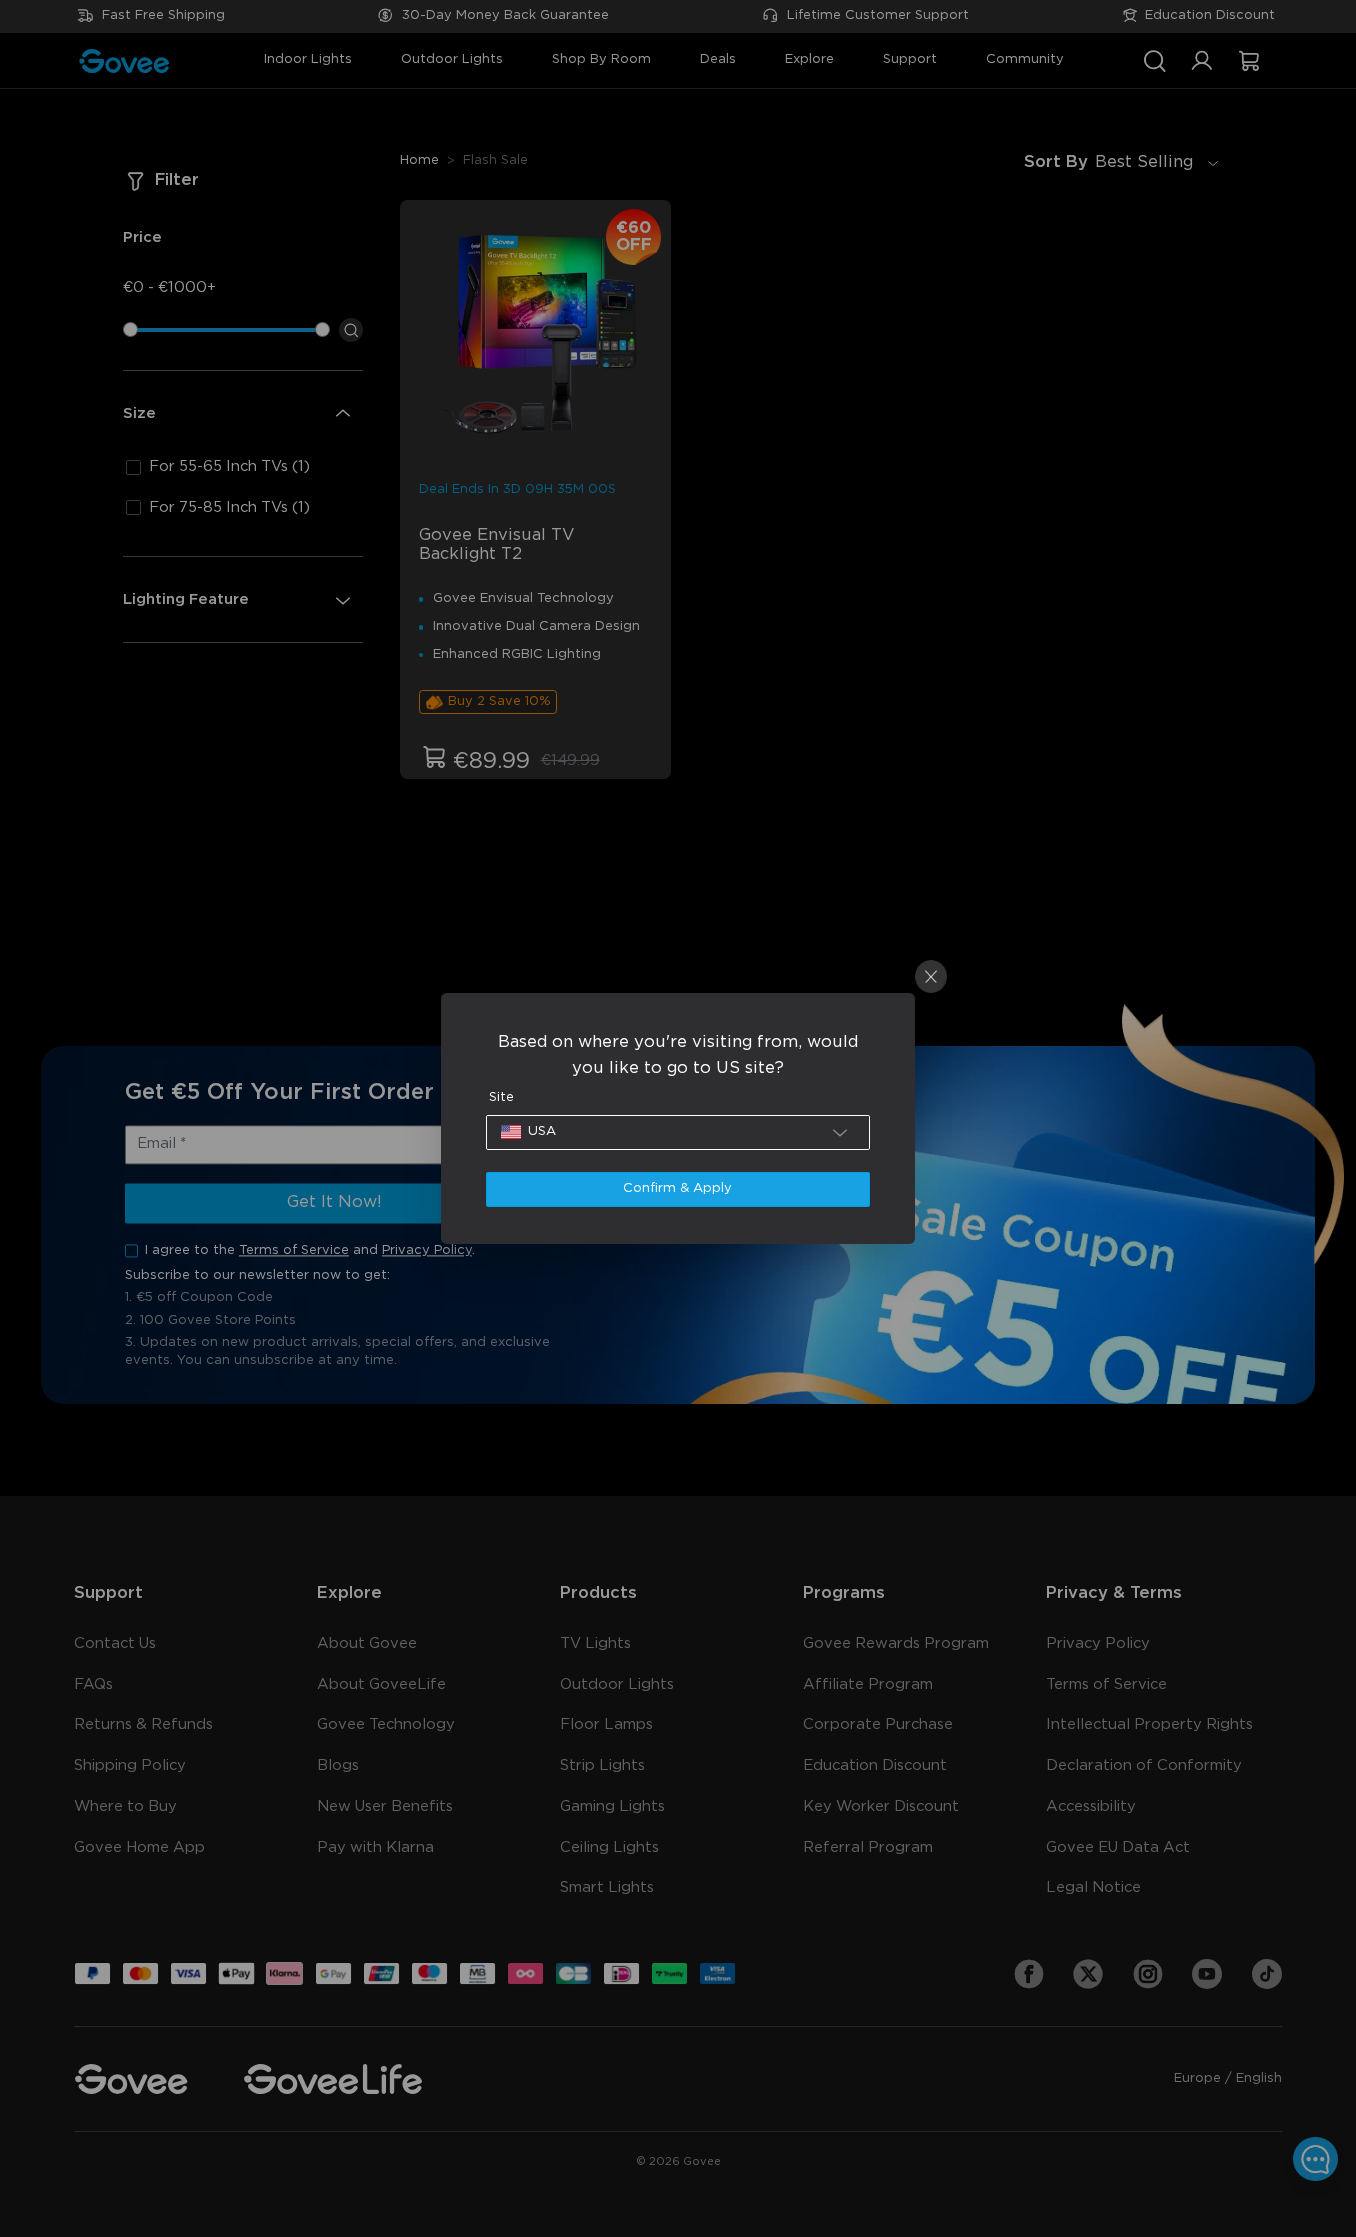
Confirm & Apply (677, 1188)
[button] (678, 1132)
